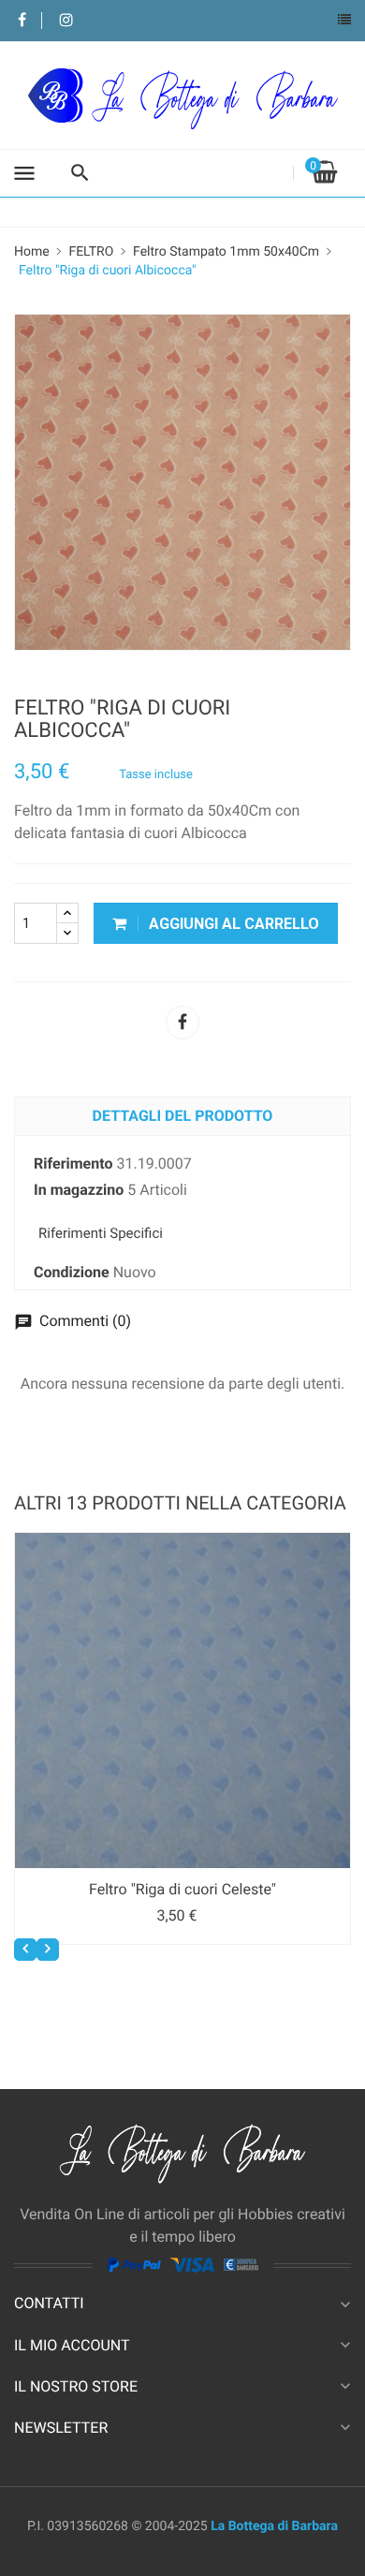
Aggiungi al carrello (232, 924)
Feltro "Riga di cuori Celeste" (182, 1889)
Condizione (72, 1272)
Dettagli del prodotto (183, 1116)
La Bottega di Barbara (274, 2526)
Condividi (182, 1023)
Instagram (66, 21)
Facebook (22, 21)
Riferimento (73, 1163)
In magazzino (79, 1190)
